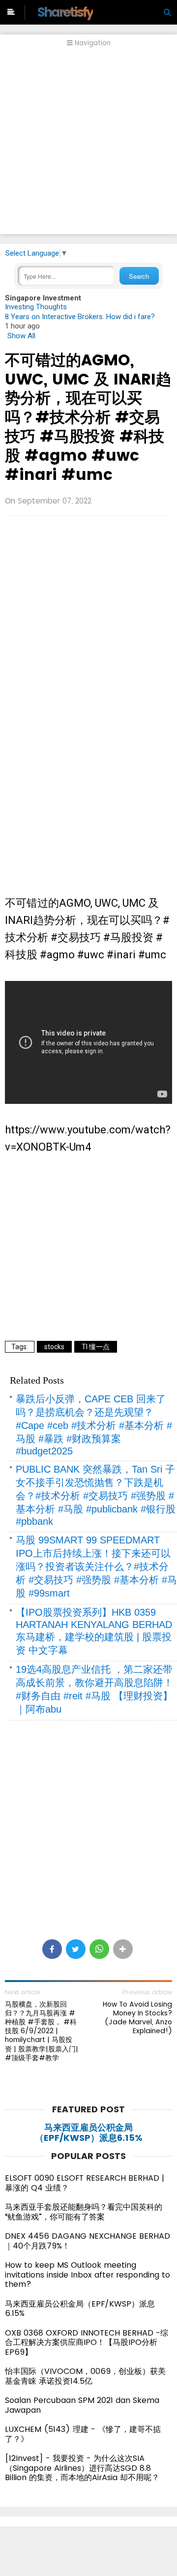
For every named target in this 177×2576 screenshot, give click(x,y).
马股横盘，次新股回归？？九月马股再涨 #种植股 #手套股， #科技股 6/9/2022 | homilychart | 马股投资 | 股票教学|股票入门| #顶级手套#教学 (42, 2031)
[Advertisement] (88, 146)
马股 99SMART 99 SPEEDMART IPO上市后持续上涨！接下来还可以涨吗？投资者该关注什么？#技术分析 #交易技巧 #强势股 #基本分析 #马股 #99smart (96, 1567)
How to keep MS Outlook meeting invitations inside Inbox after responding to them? (88, 2275)
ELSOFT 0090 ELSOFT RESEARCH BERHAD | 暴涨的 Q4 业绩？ (85, 2183)
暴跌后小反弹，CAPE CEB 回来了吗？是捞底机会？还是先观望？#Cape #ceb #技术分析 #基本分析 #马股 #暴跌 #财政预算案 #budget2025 (94, 1425)
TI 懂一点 (96, 1347)
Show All (21, 336)
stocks (54, 1347)
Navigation (92, 43)
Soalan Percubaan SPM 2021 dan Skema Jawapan (82, 2405)
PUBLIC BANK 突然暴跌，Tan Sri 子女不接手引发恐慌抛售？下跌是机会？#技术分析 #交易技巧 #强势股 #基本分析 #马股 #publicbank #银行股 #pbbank (96, 1495)
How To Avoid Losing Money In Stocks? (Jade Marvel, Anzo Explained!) (137, 2018)
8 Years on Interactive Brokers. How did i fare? (80, 317)
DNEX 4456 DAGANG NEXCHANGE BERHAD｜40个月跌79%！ (88, 2241)
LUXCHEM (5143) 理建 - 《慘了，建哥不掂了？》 (83, 2434)
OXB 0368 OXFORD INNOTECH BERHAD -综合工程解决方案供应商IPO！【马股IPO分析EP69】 (87, 2342)
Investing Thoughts (36, 307)
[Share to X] (76, 1949)
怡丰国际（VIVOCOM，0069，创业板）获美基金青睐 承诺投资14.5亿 (85, 2376)
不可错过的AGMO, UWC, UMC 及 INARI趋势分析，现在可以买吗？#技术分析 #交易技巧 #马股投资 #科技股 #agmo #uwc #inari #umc (88, 417)
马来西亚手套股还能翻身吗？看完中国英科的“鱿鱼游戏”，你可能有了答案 (84, 2212)
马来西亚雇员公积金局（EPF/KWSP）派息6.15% (89, 2133)
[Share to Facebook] (52, 1949)
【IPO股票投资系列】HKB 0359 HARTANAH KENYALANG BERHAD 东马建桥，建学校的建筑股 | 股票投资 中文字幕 (94, 1631)
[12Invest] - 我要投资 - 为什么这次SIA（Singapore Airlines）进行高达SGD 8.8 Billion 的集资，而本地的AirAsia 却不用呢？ (82, 2468)
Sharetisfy (65, 12)
